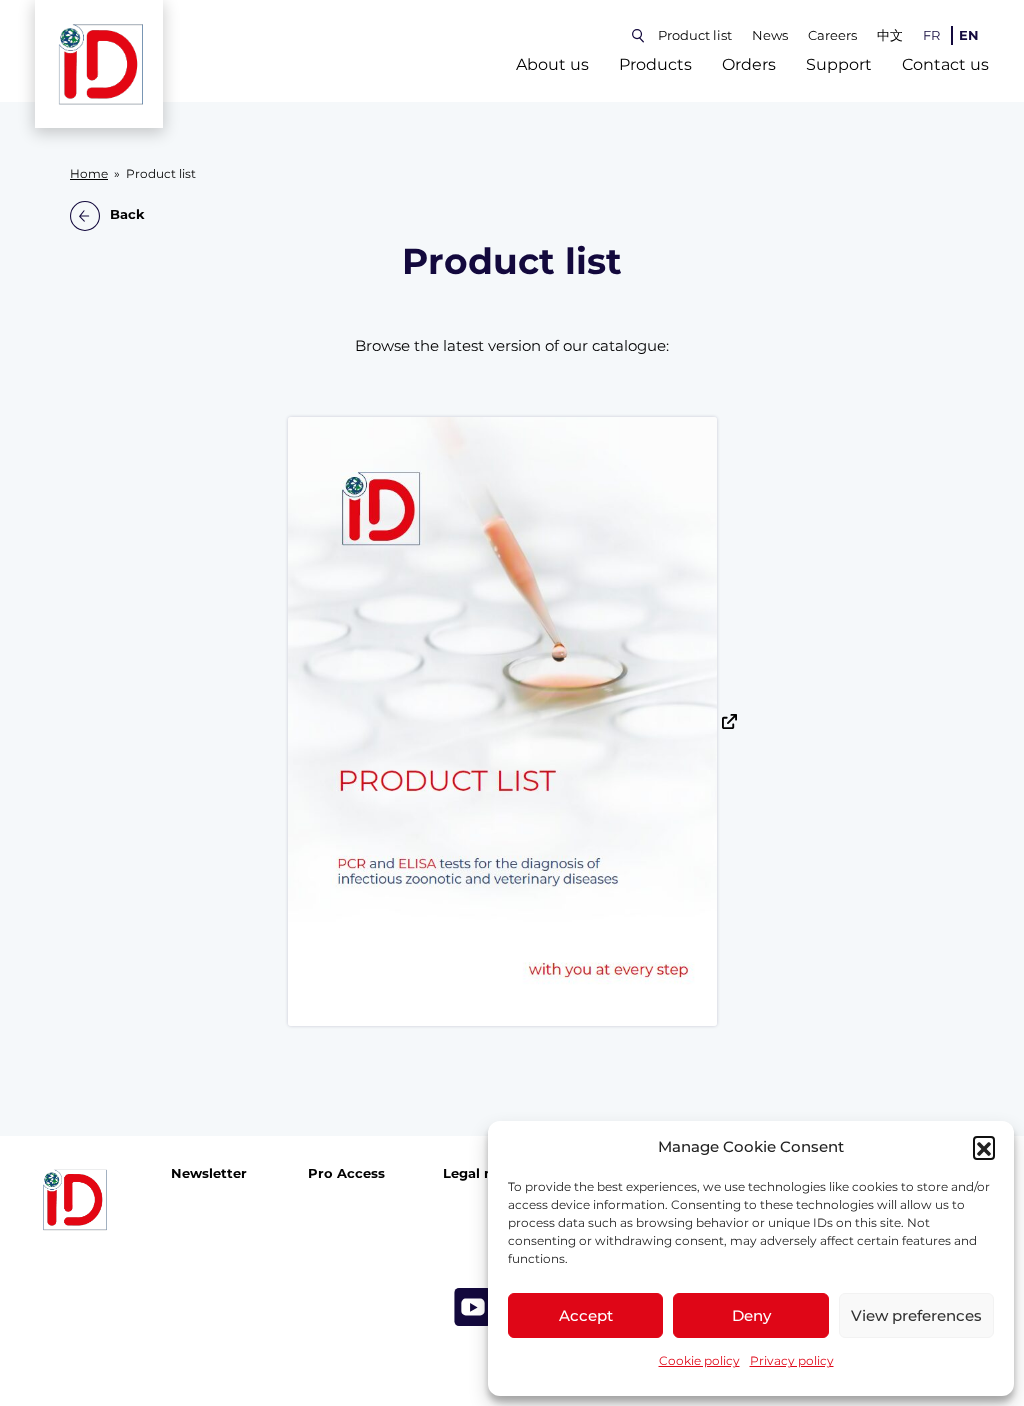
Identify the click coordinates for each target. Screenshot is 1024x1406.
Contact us (945, 64)
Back (127, 215)
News (770, 35)
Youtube (473, 1307)
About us (552, 64)
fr (931, 35)
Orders (749, 64)
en (969, 35)
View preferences (916, 1315)
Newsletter (209, 1173)
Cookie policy (699, 1360)
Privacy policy (792, 1360)
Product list (695, 35)
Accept (586, 1315)
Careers (832, 35)
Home (89, 174)
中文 (890, 35)
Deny (751, 1315)
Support (839, 64)
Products (655, 64)
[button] (984, 1147)
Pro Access (346, 1173)
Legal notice (485, 1173)
